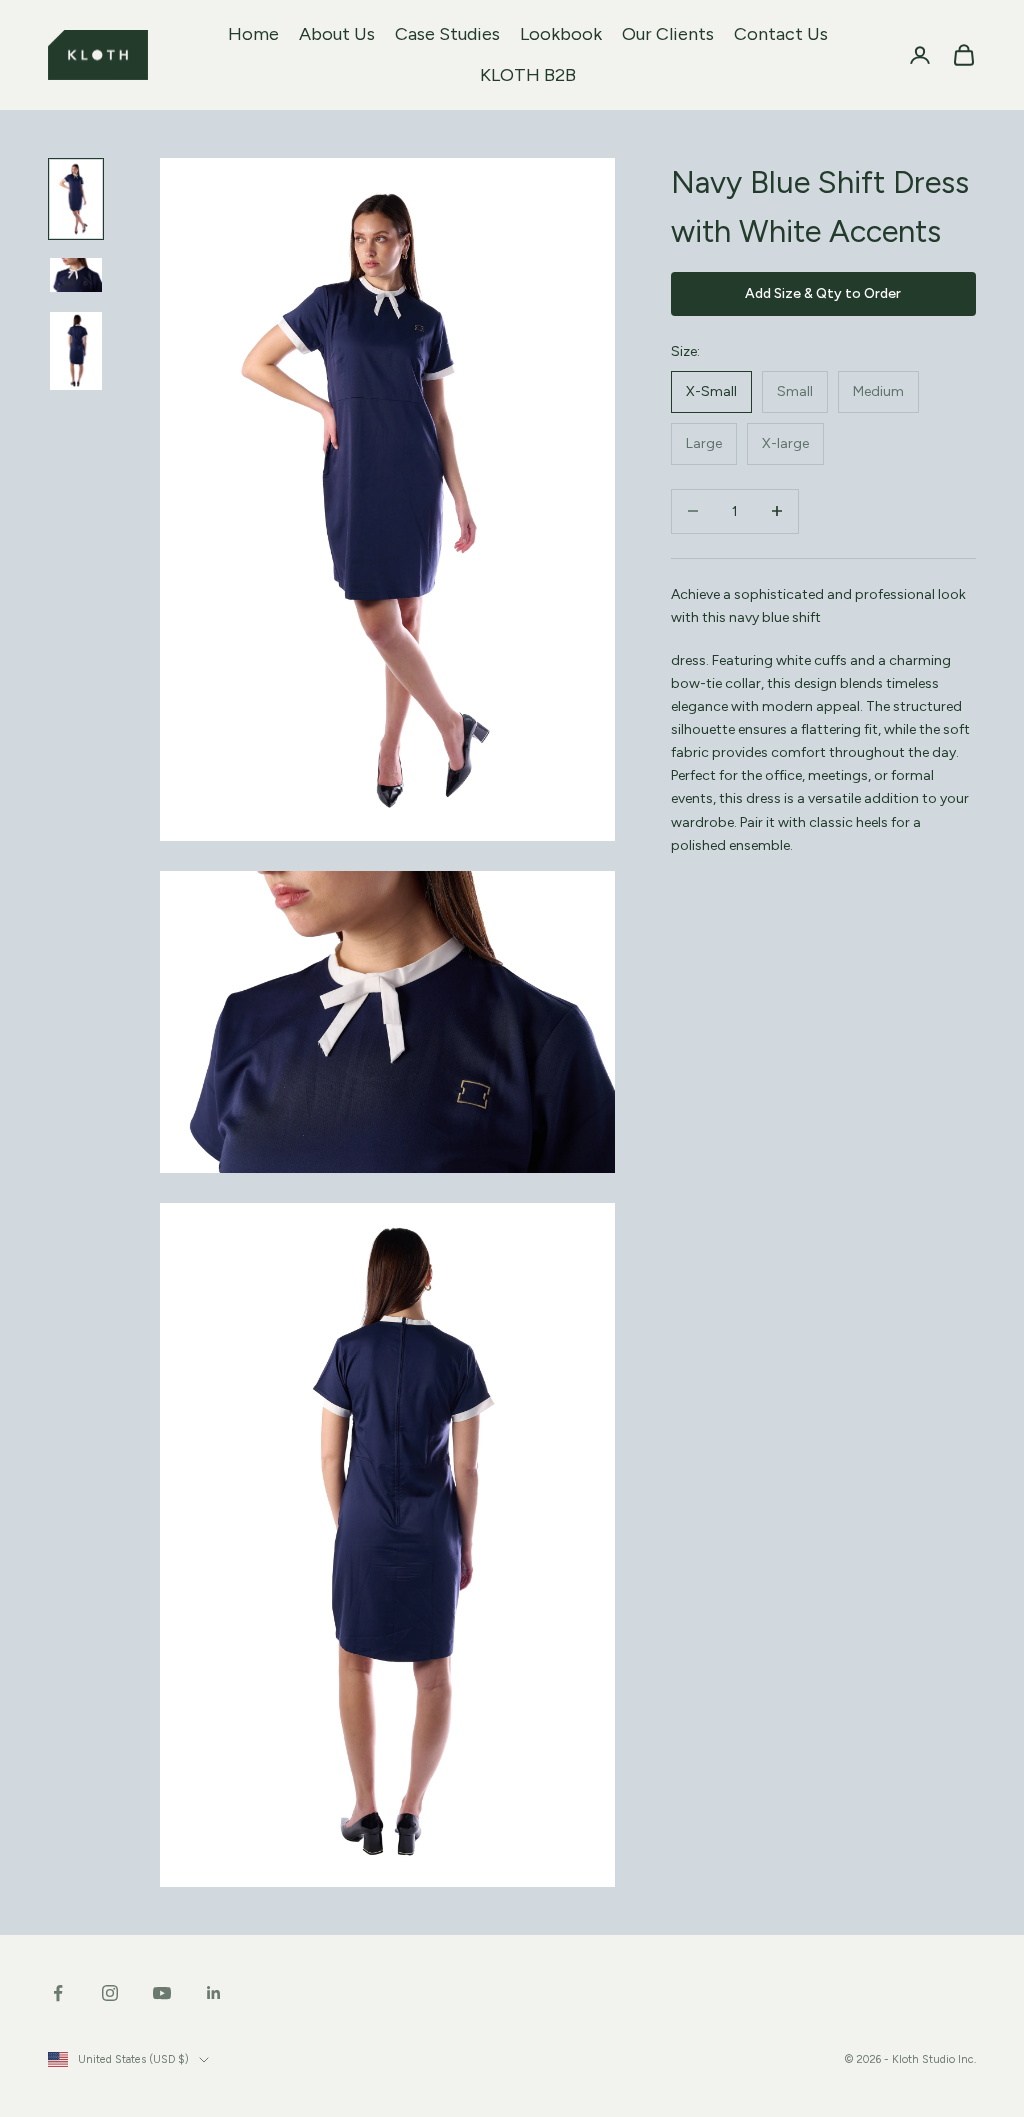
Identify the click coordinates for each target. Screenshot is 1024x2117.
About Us (337, 34)
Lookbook (561, 34)
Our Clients (668, 34)
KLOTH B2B (528, 75)
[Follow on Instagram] (110, 1993)
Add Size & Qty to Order (823, 293)
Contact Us (781, 34)
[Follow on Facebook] (58, 1993)
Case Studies (447, 34)
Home (253, 34)
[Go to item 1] (76, 199)
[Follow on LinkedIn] (214, 1993)
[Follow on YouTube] (162, 1993)
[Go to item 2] (76, 275)
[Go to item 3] (76, 351)
